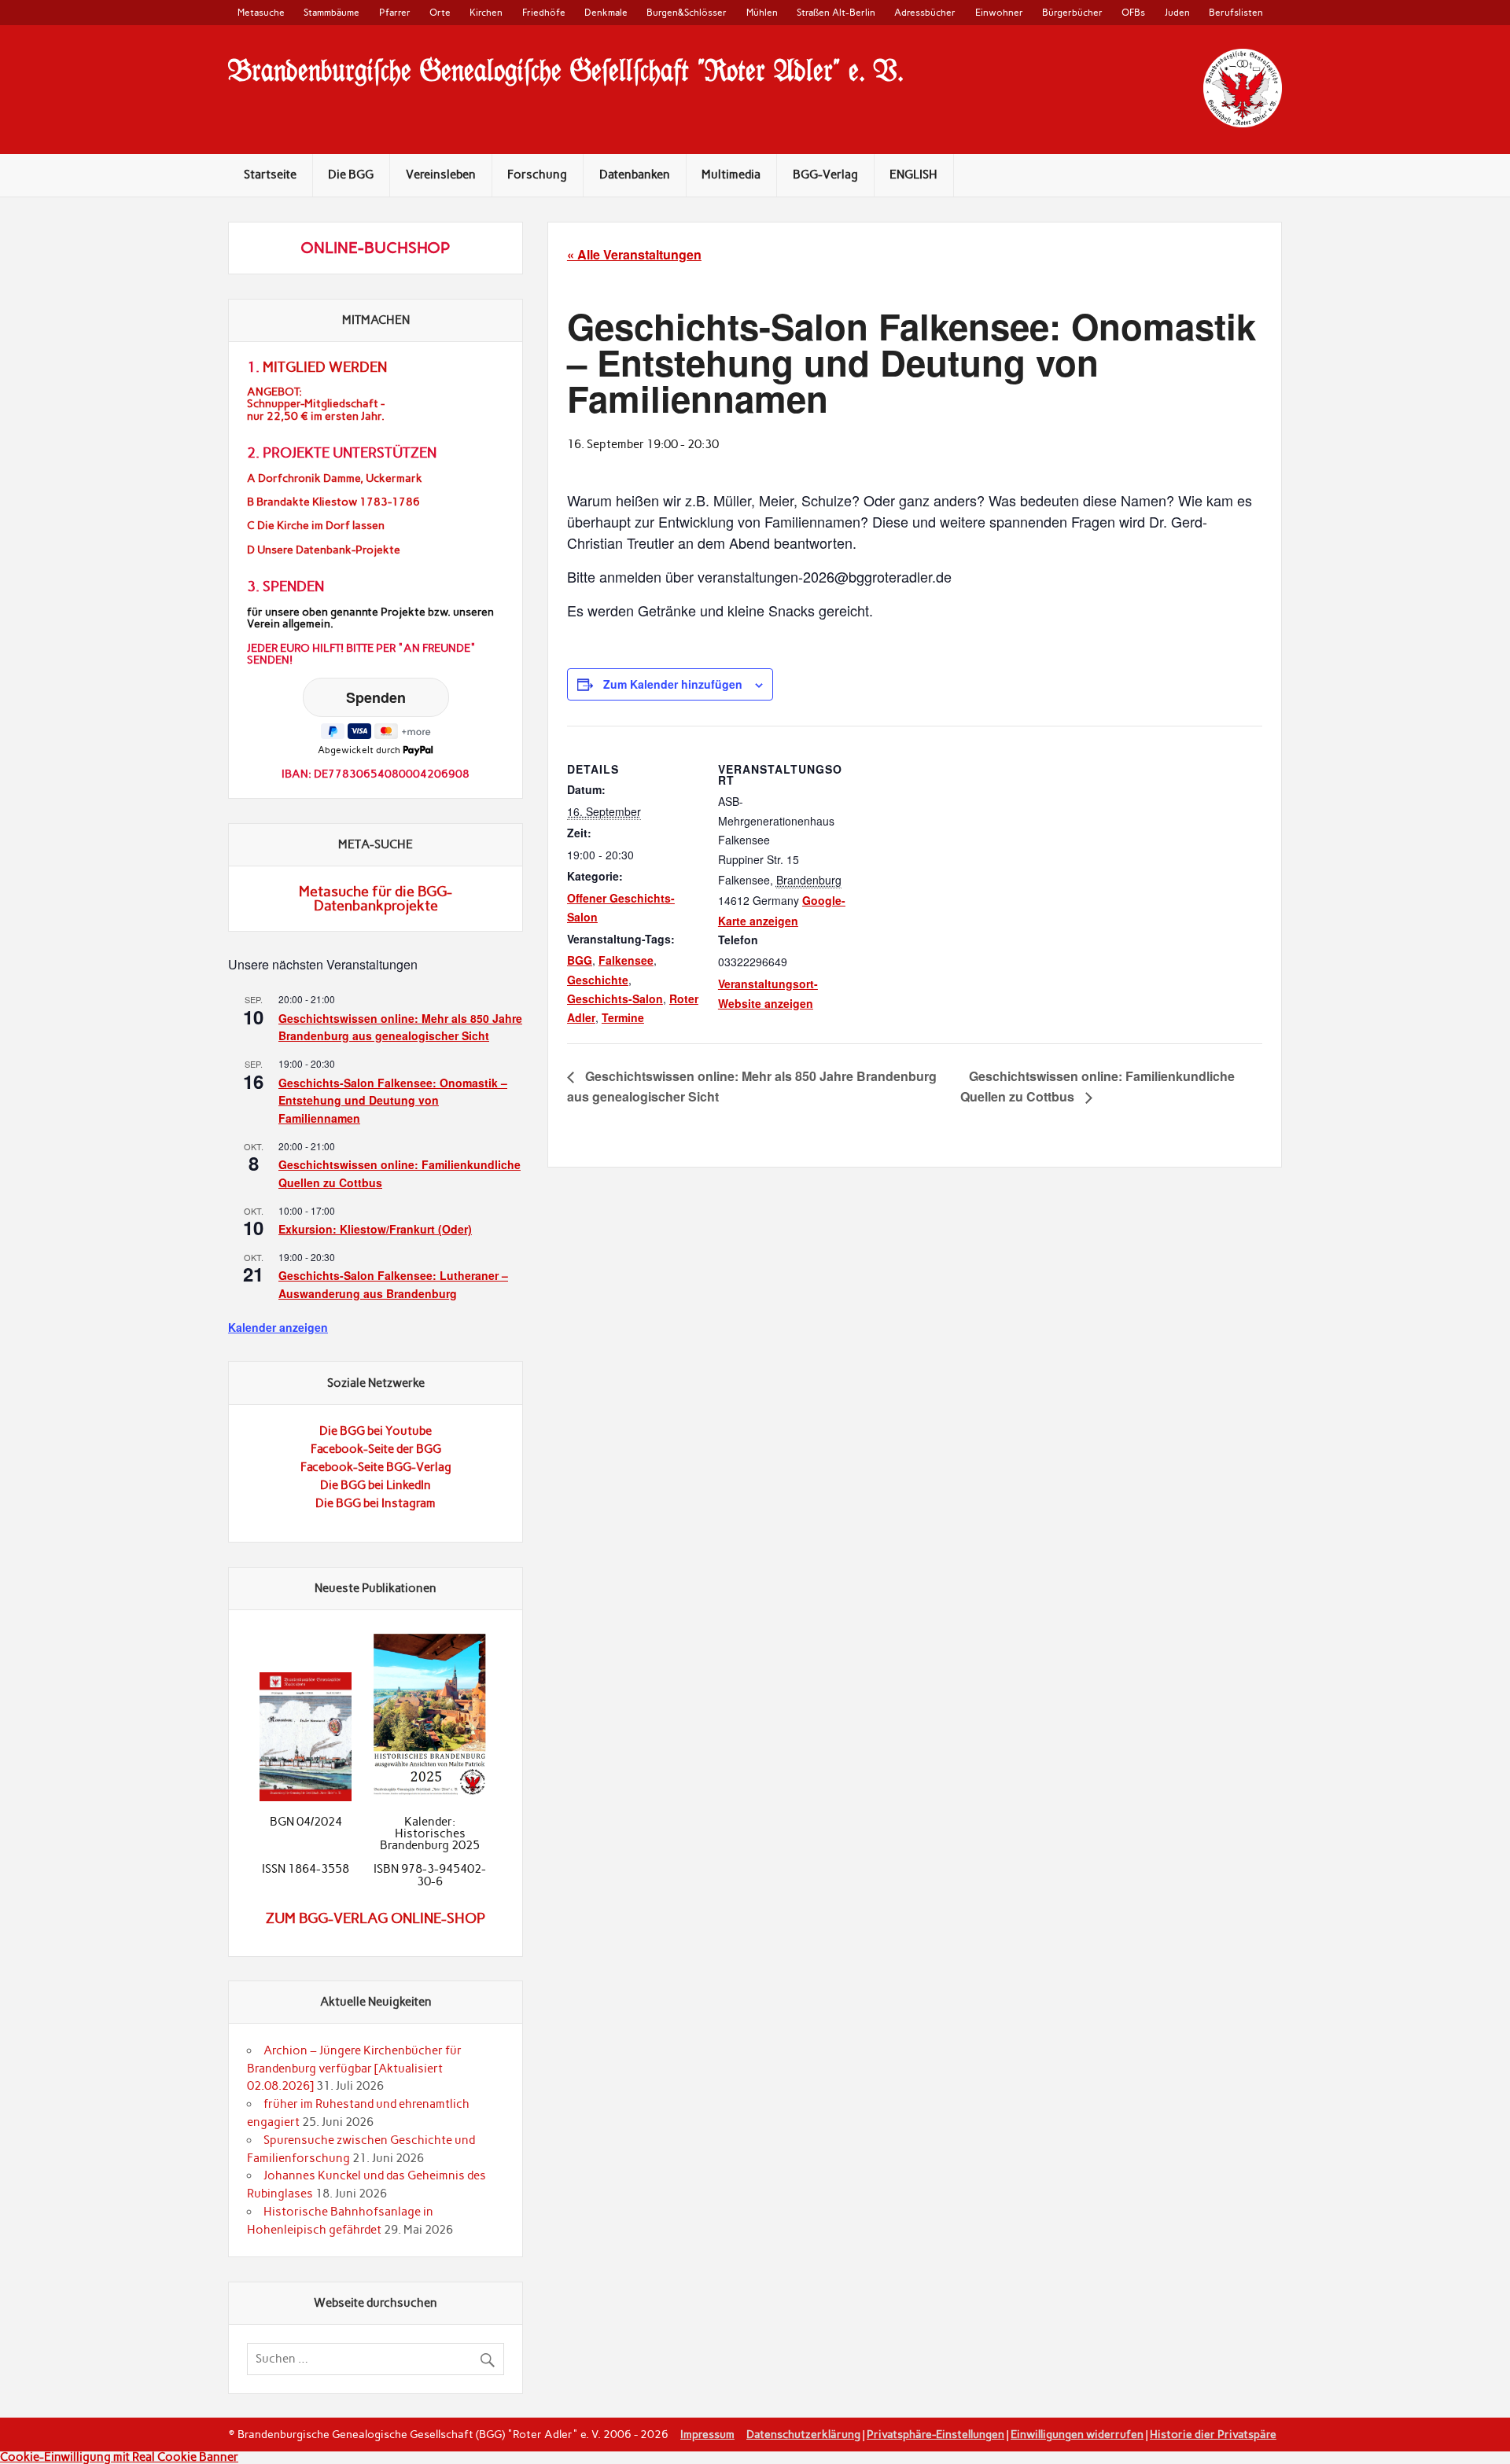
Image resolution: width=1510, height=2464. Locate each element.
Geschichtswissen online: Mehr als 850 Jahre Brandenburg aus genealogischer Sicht (400, 1027)
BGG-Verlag (825, 175)
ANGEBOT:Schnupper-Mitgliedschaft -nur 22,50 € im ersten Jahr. (316, 404)
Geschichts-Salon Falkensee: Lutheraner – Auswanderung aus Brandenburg (393, 1284)
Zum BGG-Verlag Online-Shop (376, 1918)
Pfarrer (395, 12)
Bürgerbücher (1072, 12)
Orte (440, 12)
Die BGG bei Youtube (376, 1431)
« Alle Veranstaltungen (634, 254)
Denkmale (606, 12)
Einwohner (999, 12)
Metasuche (261, 12)
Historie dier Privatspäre (1213, 2434)
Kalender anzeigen (278, 1327)
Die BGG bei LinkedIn (376, 1485)
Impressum (707, 2434)
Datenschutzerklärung (803, 2434)
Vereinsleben (441, 175)
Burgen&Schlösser (687, 12)
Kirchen (486, 12)
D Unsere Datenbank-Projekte (324, 550)
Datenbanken (635, 175)
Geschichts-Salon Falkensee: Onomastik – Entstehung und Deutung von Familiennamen (393, 1100)
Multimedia (731, 175)
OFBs (1133, 12)
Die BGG (351, 175)
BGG (580, 960)
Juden (1177, 12)
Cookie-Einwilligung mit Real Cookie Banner (119, 2457)
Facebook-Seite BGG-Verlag (376, 1467)
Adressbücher (925, 12)
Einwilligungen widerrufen (1077, 2434)
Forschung (537, 175)
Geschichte (598, 980)
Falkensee (626, 960)
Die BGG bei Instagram (376, 1503)
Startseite (270, 175)
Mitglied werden (325, 367)
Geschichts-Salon (615, 998)
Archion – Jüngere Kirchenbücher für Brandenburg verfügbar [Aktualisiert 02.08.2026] (354, 2069)
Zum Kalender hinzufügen (673, 684)
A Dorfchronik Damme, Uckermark (335, 478)
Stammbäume (331, 12)
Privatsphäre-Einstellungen (935, 2434)
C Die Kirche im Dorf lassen (316, 526)
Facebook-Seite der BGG (376, 1449)
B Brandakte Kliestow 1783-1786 (333, 502)
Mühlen (762, 12)
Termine (623, 1017)
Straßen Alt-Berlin (836, 12)
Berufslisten (1236, 12)
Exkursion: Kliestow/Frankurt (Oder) (375, 1229)
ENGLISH (913, 175)
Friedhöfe (544, 12)
